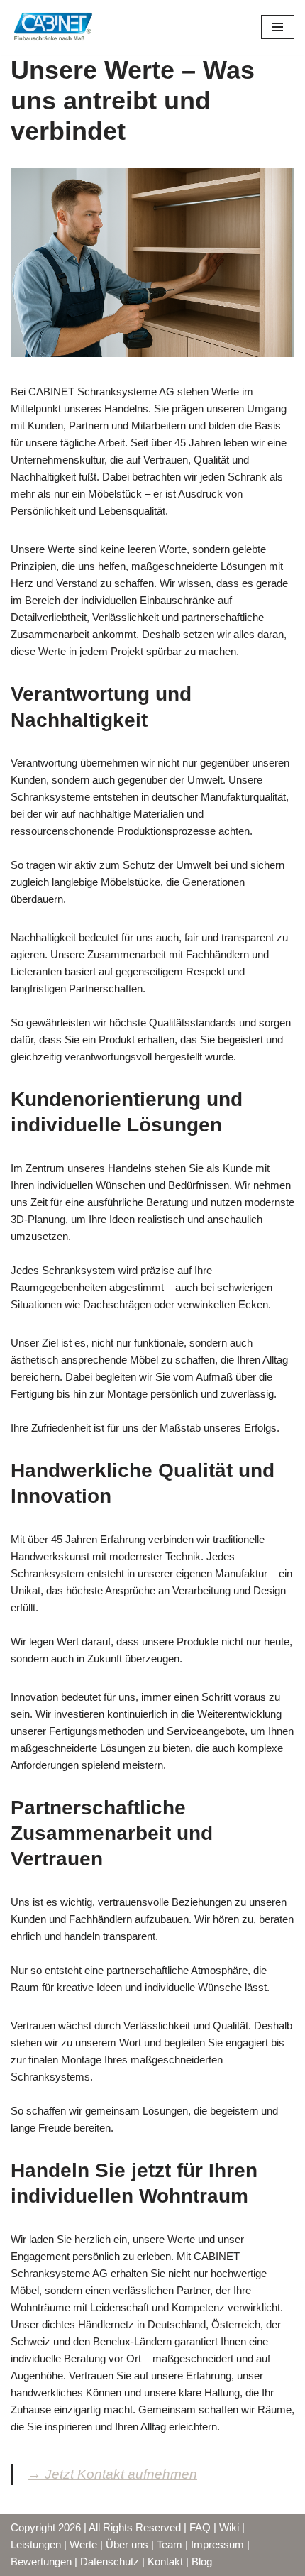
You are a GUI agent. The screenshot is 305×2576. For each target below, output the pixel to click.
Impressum (217, 2544)
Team (170, 2544)
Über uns (127, 2544)
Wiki (229, 2527)
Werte (83, 2544)
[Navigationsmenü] (278, 27)
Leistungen (36, 2544)
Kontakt (165, 2561)
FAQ (200, 2527)
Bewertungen (41, 2561)
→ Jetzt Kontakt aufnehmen (112, 2474)
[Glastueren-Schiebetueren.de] (53, 27)
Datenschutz (110, 2561)
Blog (202, 2561)
